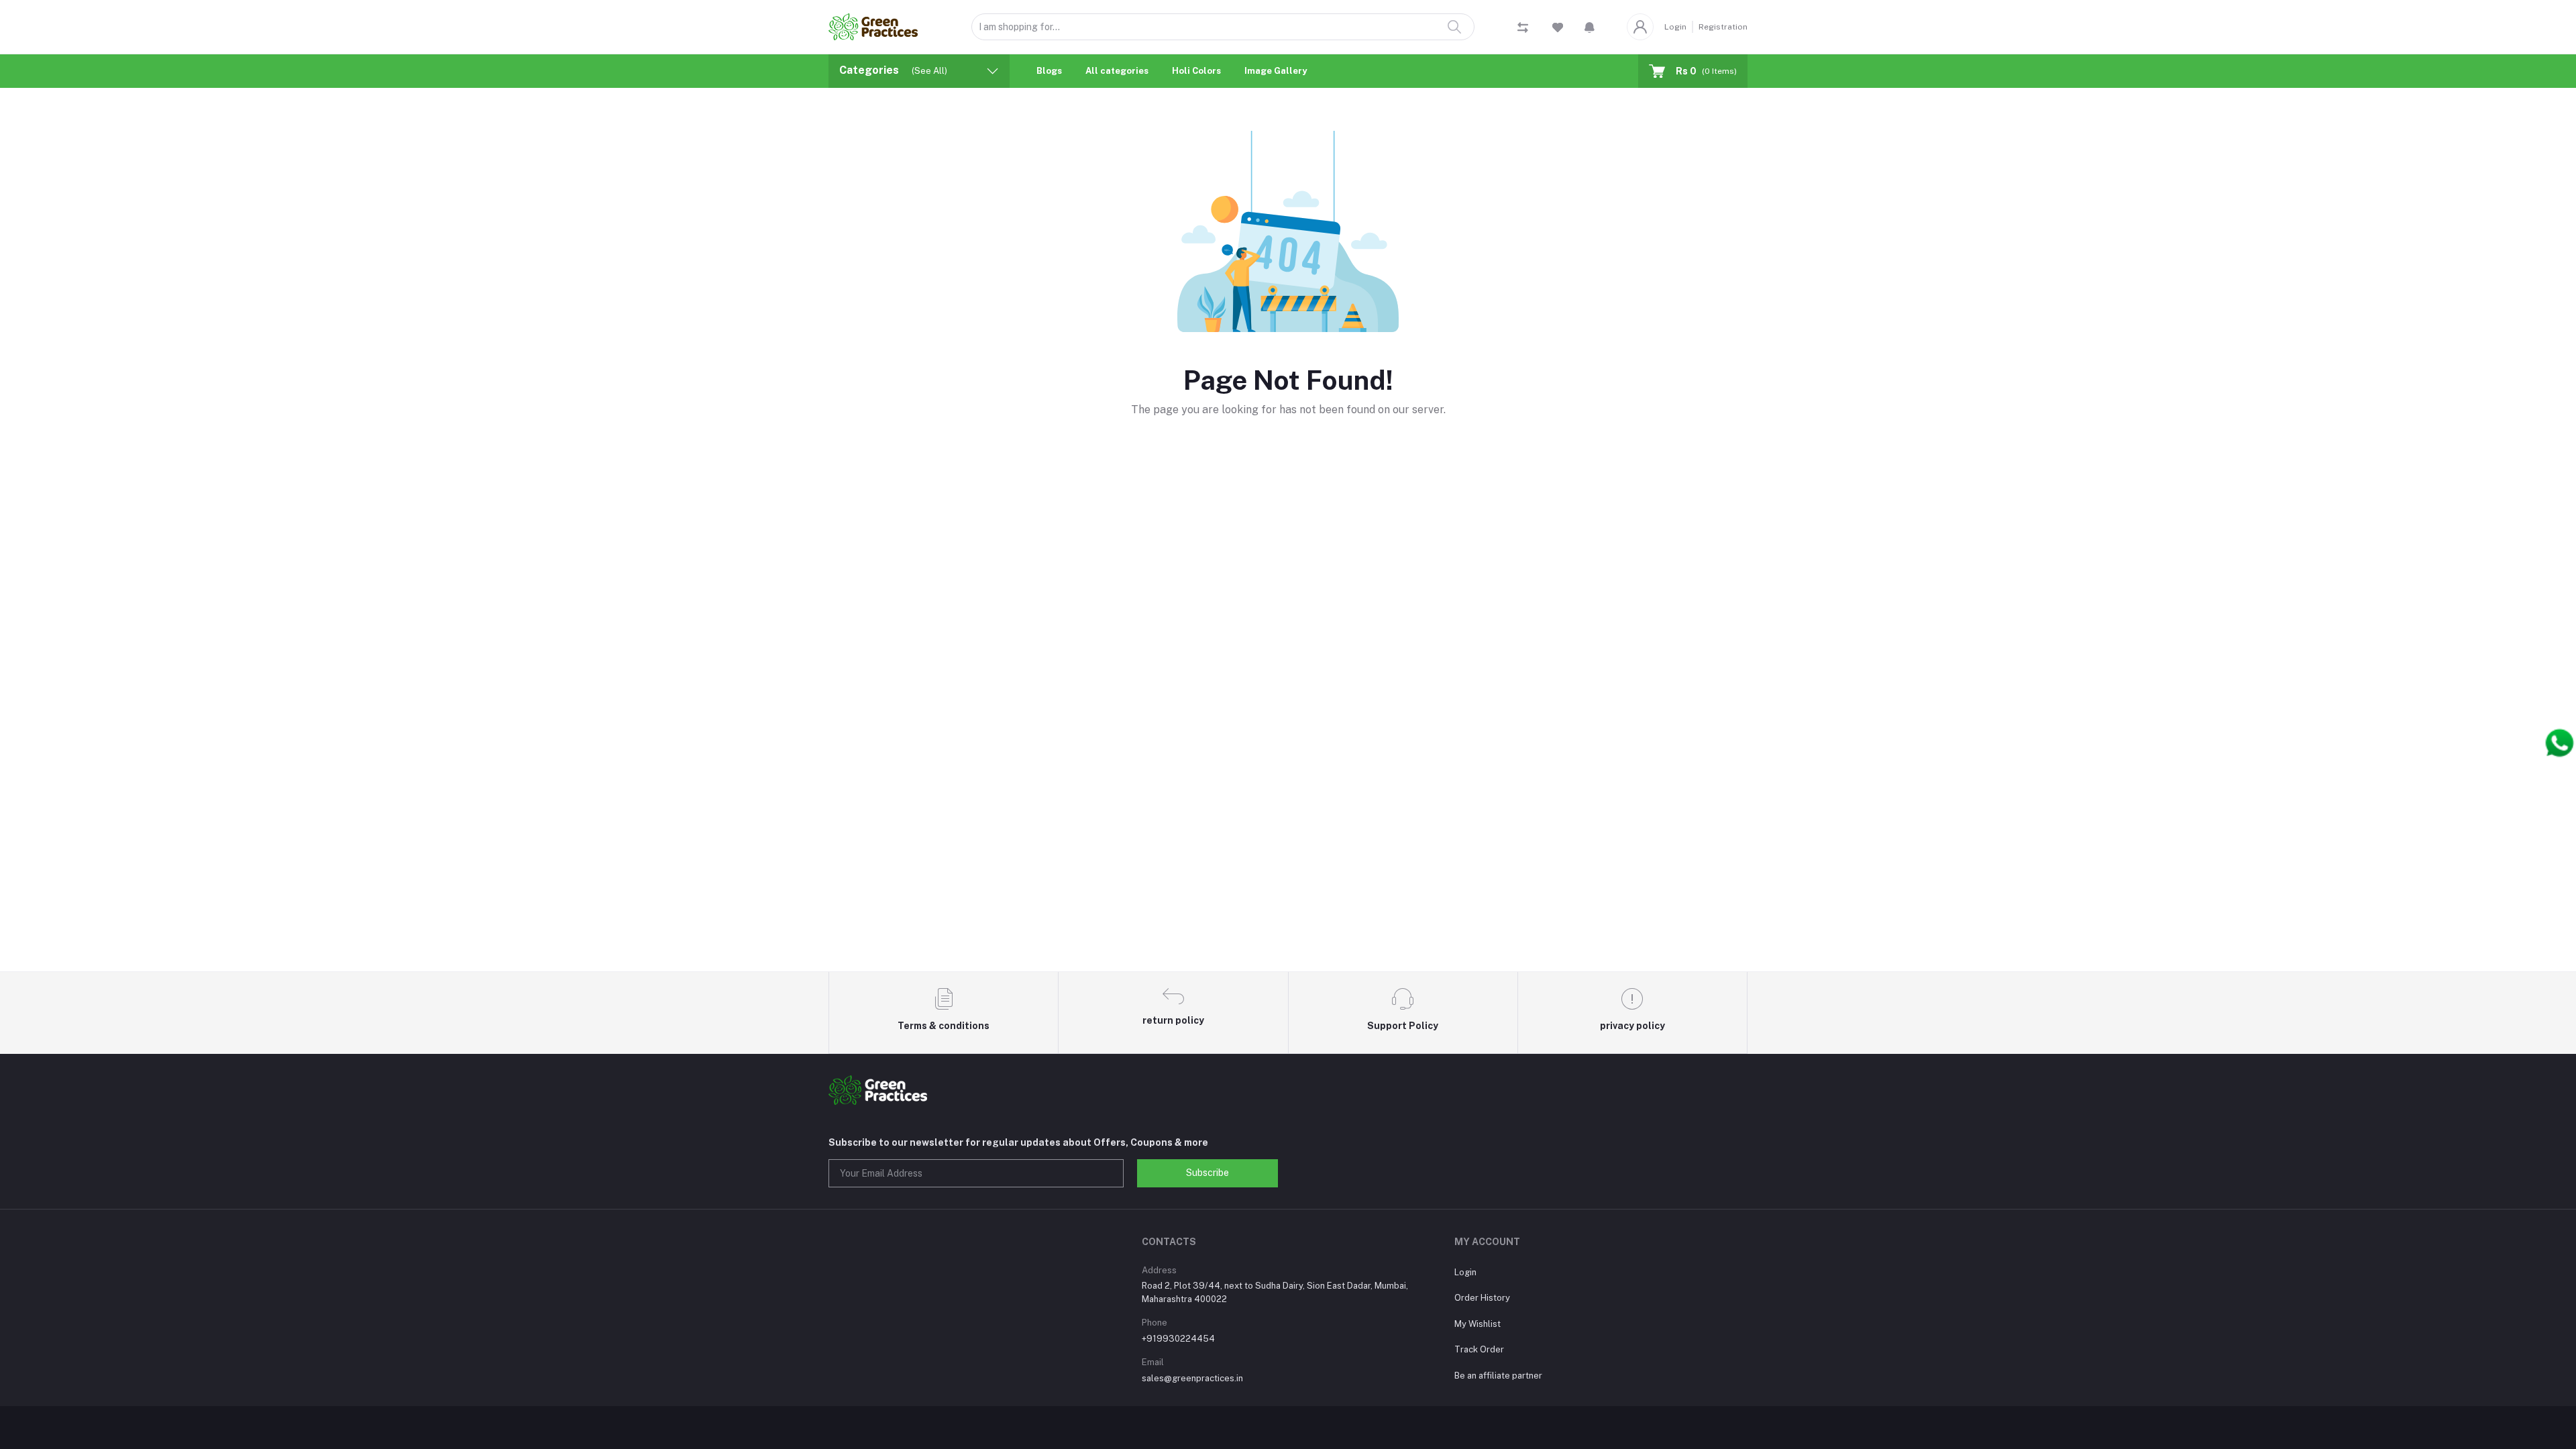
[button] (1590, 27)
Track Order (1479, 1349)
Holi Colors (1196, 71)
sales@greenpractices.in (1192, 1378)
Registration (1723, 27)
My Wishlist (1478, 1324)
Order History (1482, 1298)
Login (1675, 27)
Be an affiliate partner (1498, 1376)
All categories (1117, 71)
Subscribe (1207, 1173)
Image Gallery (1276, 71)
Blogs (1049, 71)
